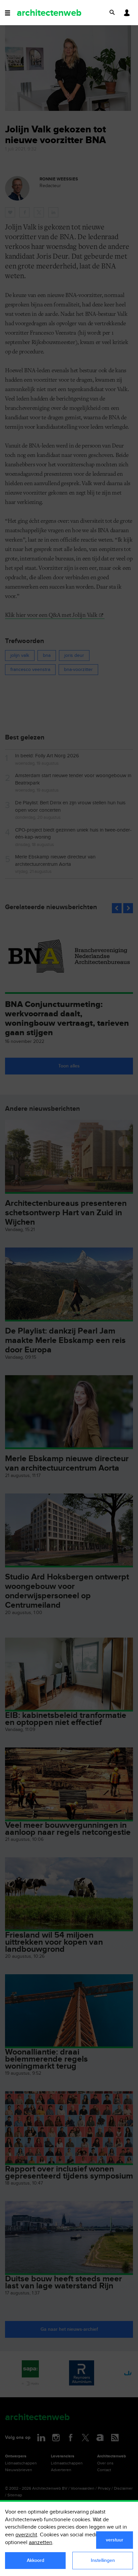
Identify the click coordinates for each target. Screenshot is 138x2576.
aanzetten (41, 2543)
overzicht (26, 2535)
